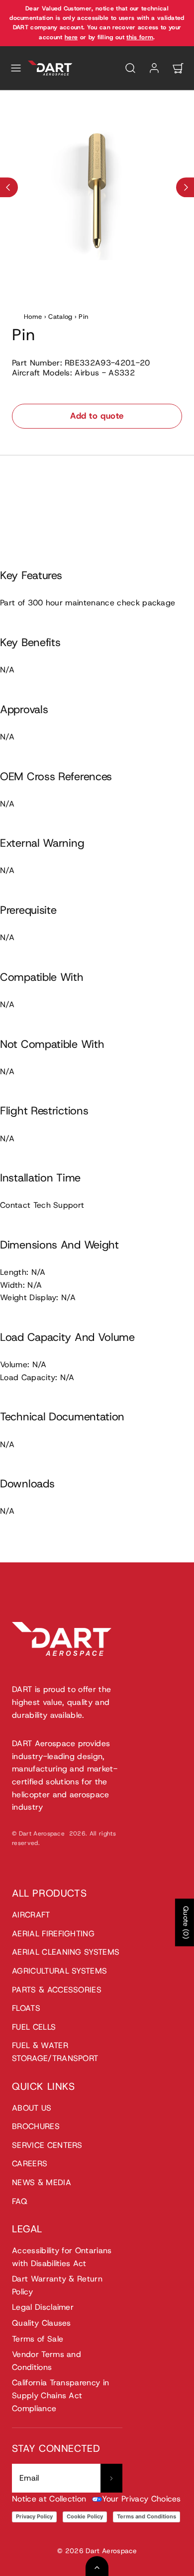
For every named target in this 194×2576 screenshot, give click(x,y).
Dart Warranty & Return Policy (57, 2285)
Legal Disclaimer (43, 2307)
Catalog (60, 317)
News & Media (42, 2182)
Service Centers (47, 2145)
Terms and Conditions (146, 2516)
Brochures (36, 2126)
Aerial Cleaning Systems (66, 1952)
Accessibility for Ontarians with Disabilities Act (62, 2257)
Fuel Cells (34, 2027)
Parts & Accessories (57, 1990)
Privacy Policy (34, 2516)
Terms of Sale (38, 2339)
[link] (154, 68)
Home (33, 317)
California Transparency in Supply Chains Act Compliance (60, 2395)
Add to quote (97, 416)
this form (140, 37)
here (71, 37)
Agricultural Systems (59, 1971)
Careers (30, 2164)
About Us (32, 2108)
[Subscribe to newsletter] (111, 2478)
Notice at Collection (49, 2499)
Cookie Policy (85, 2516)
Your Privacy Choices (141, 2499)
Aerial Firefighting (53, 1934)
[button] (16, 68)
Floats (26, 2008)
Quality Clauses (42, 2323)
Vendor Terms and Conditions (47, 2361)
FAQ (20, 2201)
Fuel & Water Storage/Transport (55, 2052)
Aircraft (31, 1915)
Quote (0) (186, 1922)
